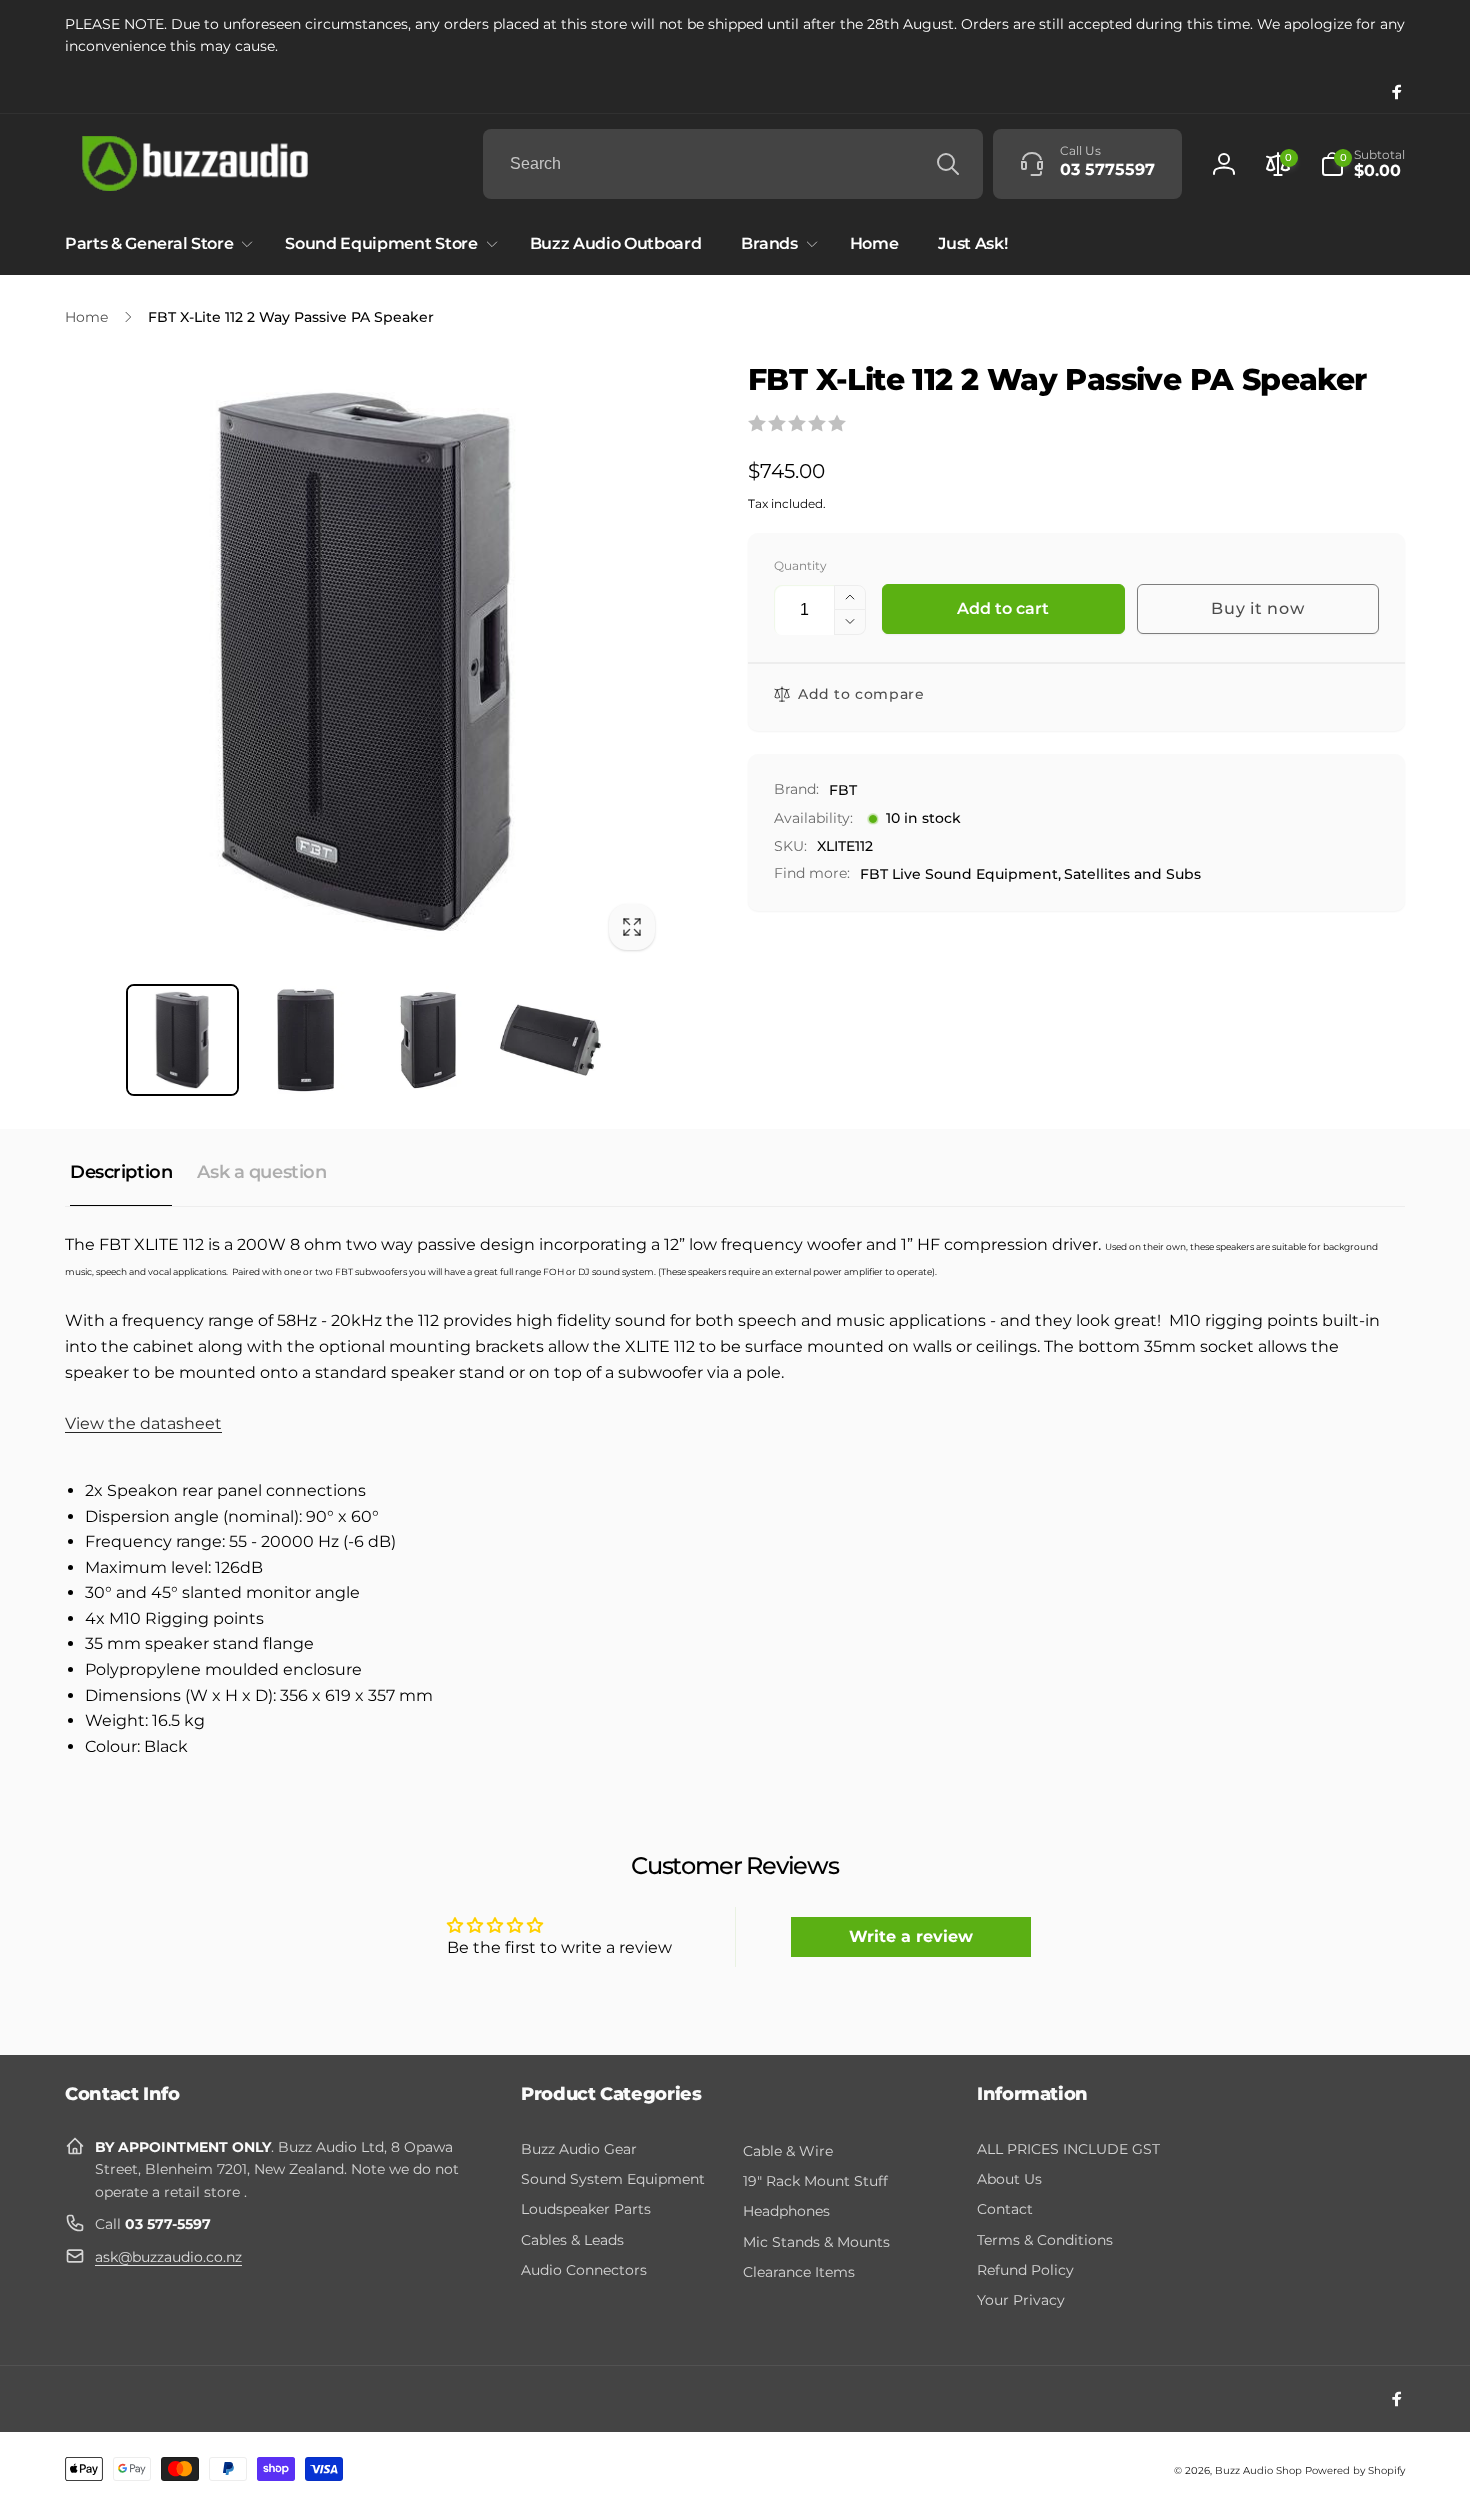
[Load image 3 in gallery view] (428, 1040)
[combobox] (733, 164)
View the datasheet (143, 1423)
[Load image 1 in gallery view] (182, 1040)
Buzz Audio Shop (1258, 2470)
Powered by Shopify (1355, 2470)
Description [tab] (121, 1172)
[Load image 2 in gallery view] (305, 1040)
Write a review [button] (911, 1936)
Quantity (800, 565)
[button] (1362, 164)
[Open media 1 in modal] (366, 661)
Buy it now (1257, 608)
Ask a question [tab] (261, 1172)
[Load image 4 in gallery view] (550, 1040)
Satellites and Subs (1132, 874)
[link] (735, 35)
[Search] (948, 164)
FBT (843, 790)
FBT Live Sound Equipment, (960, 874)
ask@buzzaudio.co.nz (168, 2257)
